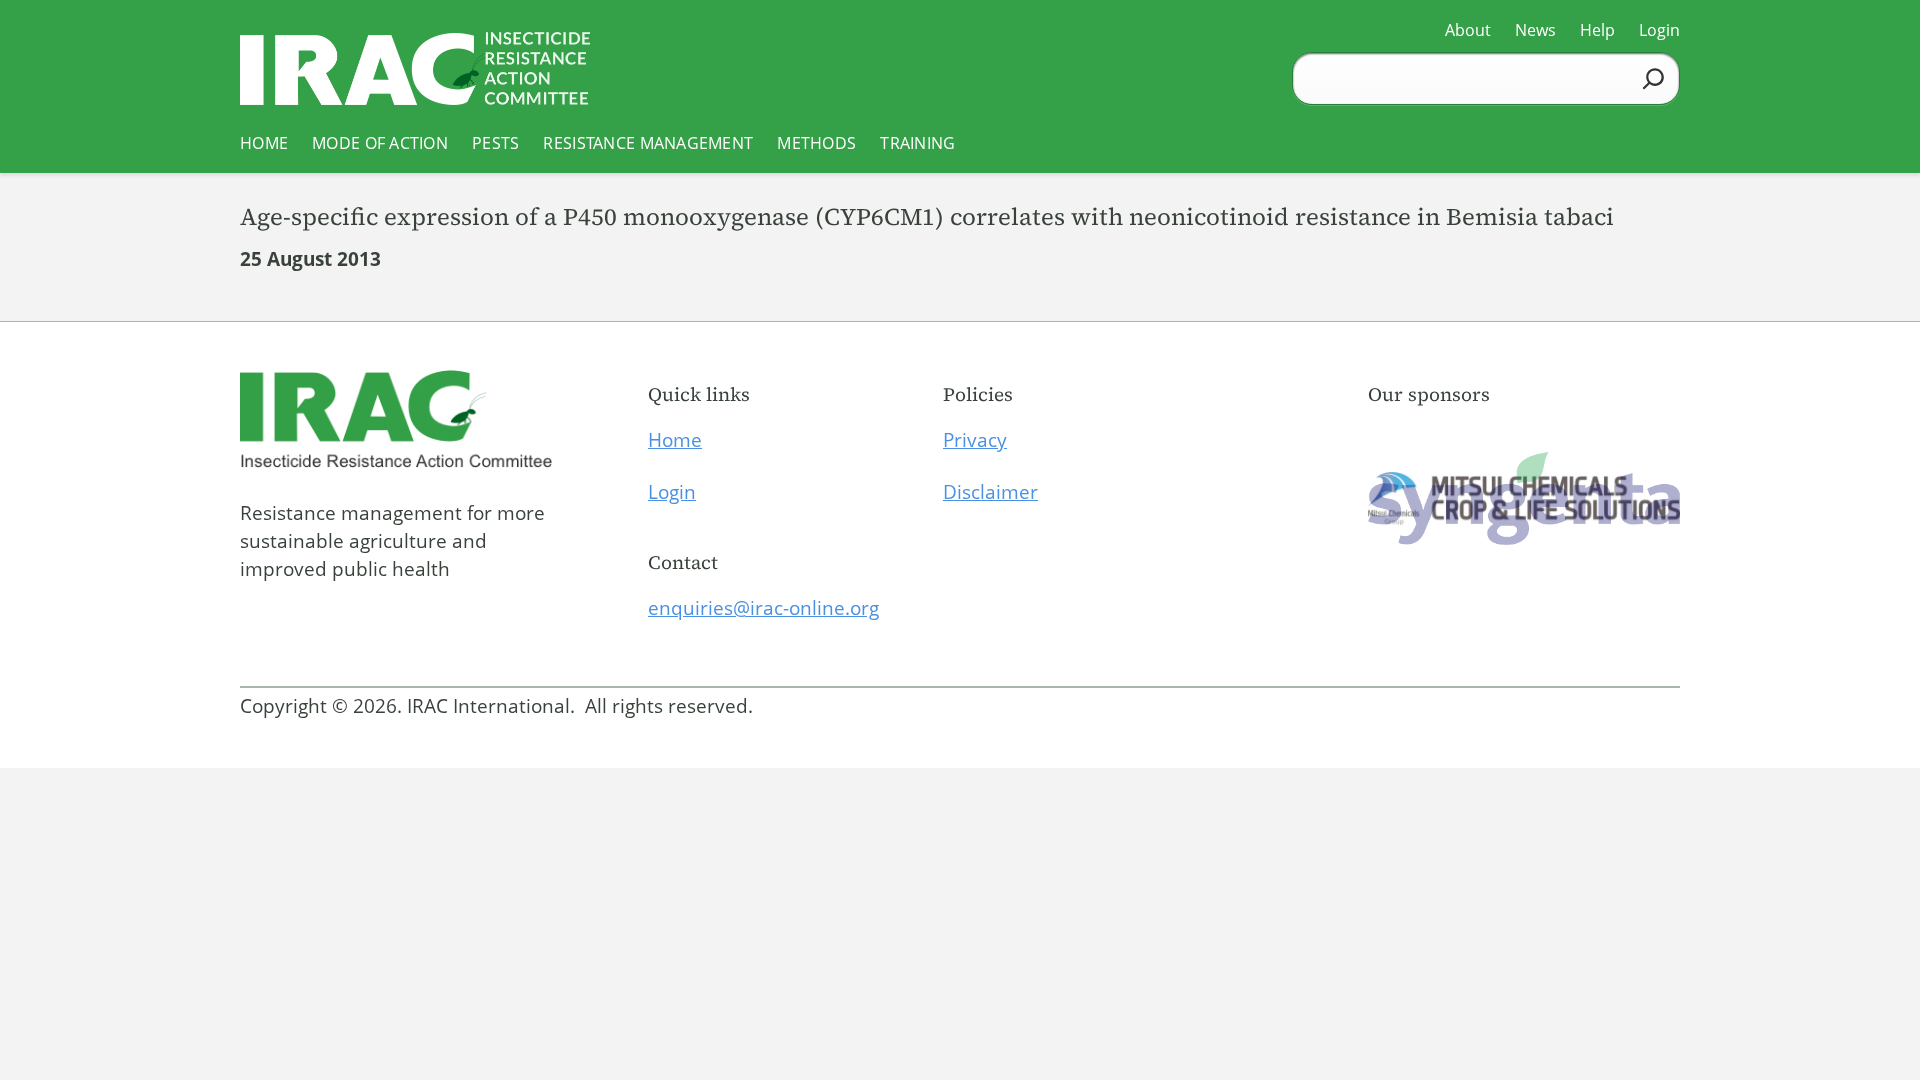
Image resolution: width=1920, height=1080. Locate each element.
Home (675, 440)
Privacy (975, 440)
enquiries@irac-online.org (763, 608)
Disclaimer (990, 492)
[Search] (1653, 78)
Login (672, 492)
